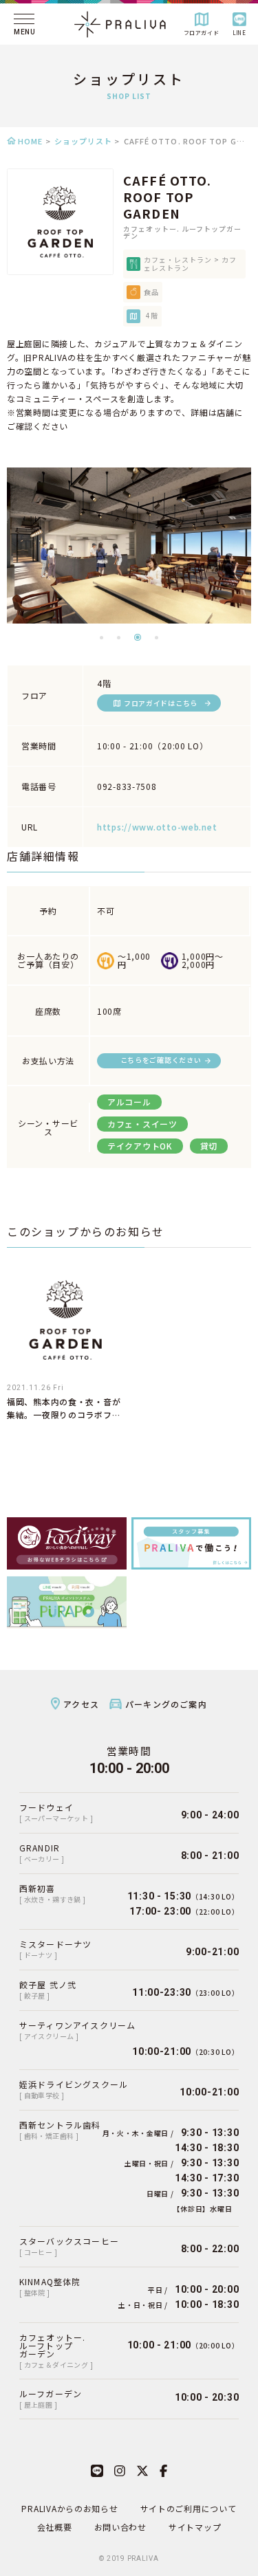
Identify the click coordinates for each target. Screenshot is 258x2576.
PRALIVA (143, 2558)
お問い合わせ (120, 2527)
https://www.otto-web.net (157, 827)
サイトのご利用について (189, 2508)
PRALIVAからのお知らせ (69, 2508)
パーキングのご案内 (166, 1704)
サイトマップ (195, 2527)
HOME (30, 141)
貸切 (209, 1146)
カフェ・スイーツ (142, 1124)
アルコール (129, 1102)
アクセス (81, 1704)
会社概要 (55, 2527)
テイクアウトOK (140, 1146)
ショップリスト (84, 141)
